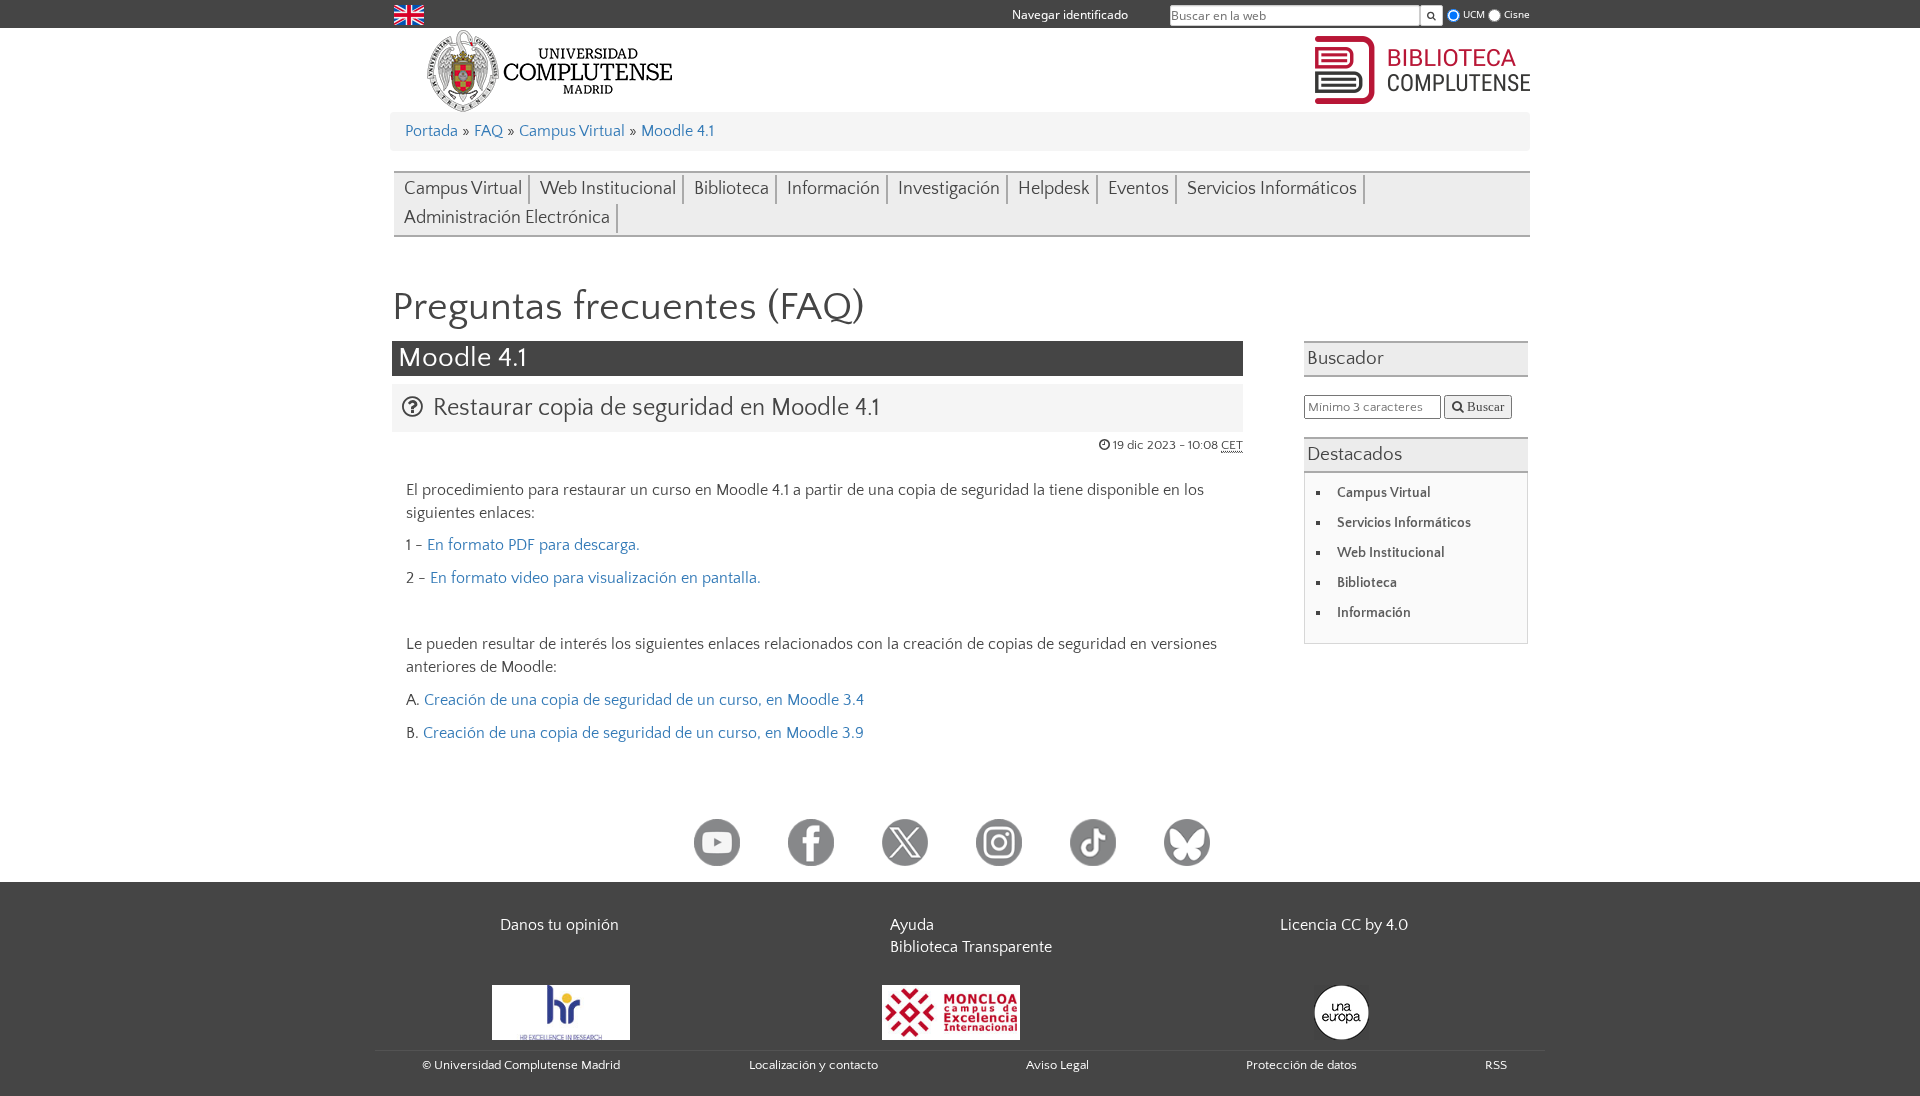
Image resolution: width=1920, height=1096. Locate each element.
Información (833, 189)
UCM (1474, 14)
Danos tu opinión (559, 925)
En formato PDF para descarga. (533, 545)
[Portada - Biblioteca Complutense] (1422, 67)
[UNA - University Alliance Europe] (1341, 1011)
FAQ (488, 131)
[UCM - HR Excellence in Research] (561, 1011)
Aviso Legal (1057, 1065)
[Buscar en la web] (1431, 15)
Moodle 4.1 (677, 131)
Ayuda (912, 925)
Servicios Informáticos (1272, 189)
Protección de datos (1301, 1065)
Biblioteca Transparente (971, 947)
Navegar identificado (1070, 14)
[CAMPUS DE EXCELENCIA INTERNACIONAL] (951, 1011)
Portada (431, 131)
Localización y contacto (813, 1065)
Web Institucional (608, 189)
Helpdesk (1054, 189)
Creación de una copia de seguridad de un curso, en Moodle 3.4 (644, 700)
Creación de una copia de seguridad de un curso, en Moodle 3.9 (643, 733)
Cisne (1517, 14)
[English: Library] (409, 13)
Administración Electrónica (507, 218)
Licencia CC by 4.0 (1344, 925)
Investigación (949, 189)
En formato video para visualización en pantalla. (595, 578)
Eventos (1138, 189)
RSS (1496, 1065)
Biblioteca (731, 189)
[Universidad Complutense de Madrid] (550, 70)
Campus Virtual (572, 131)
